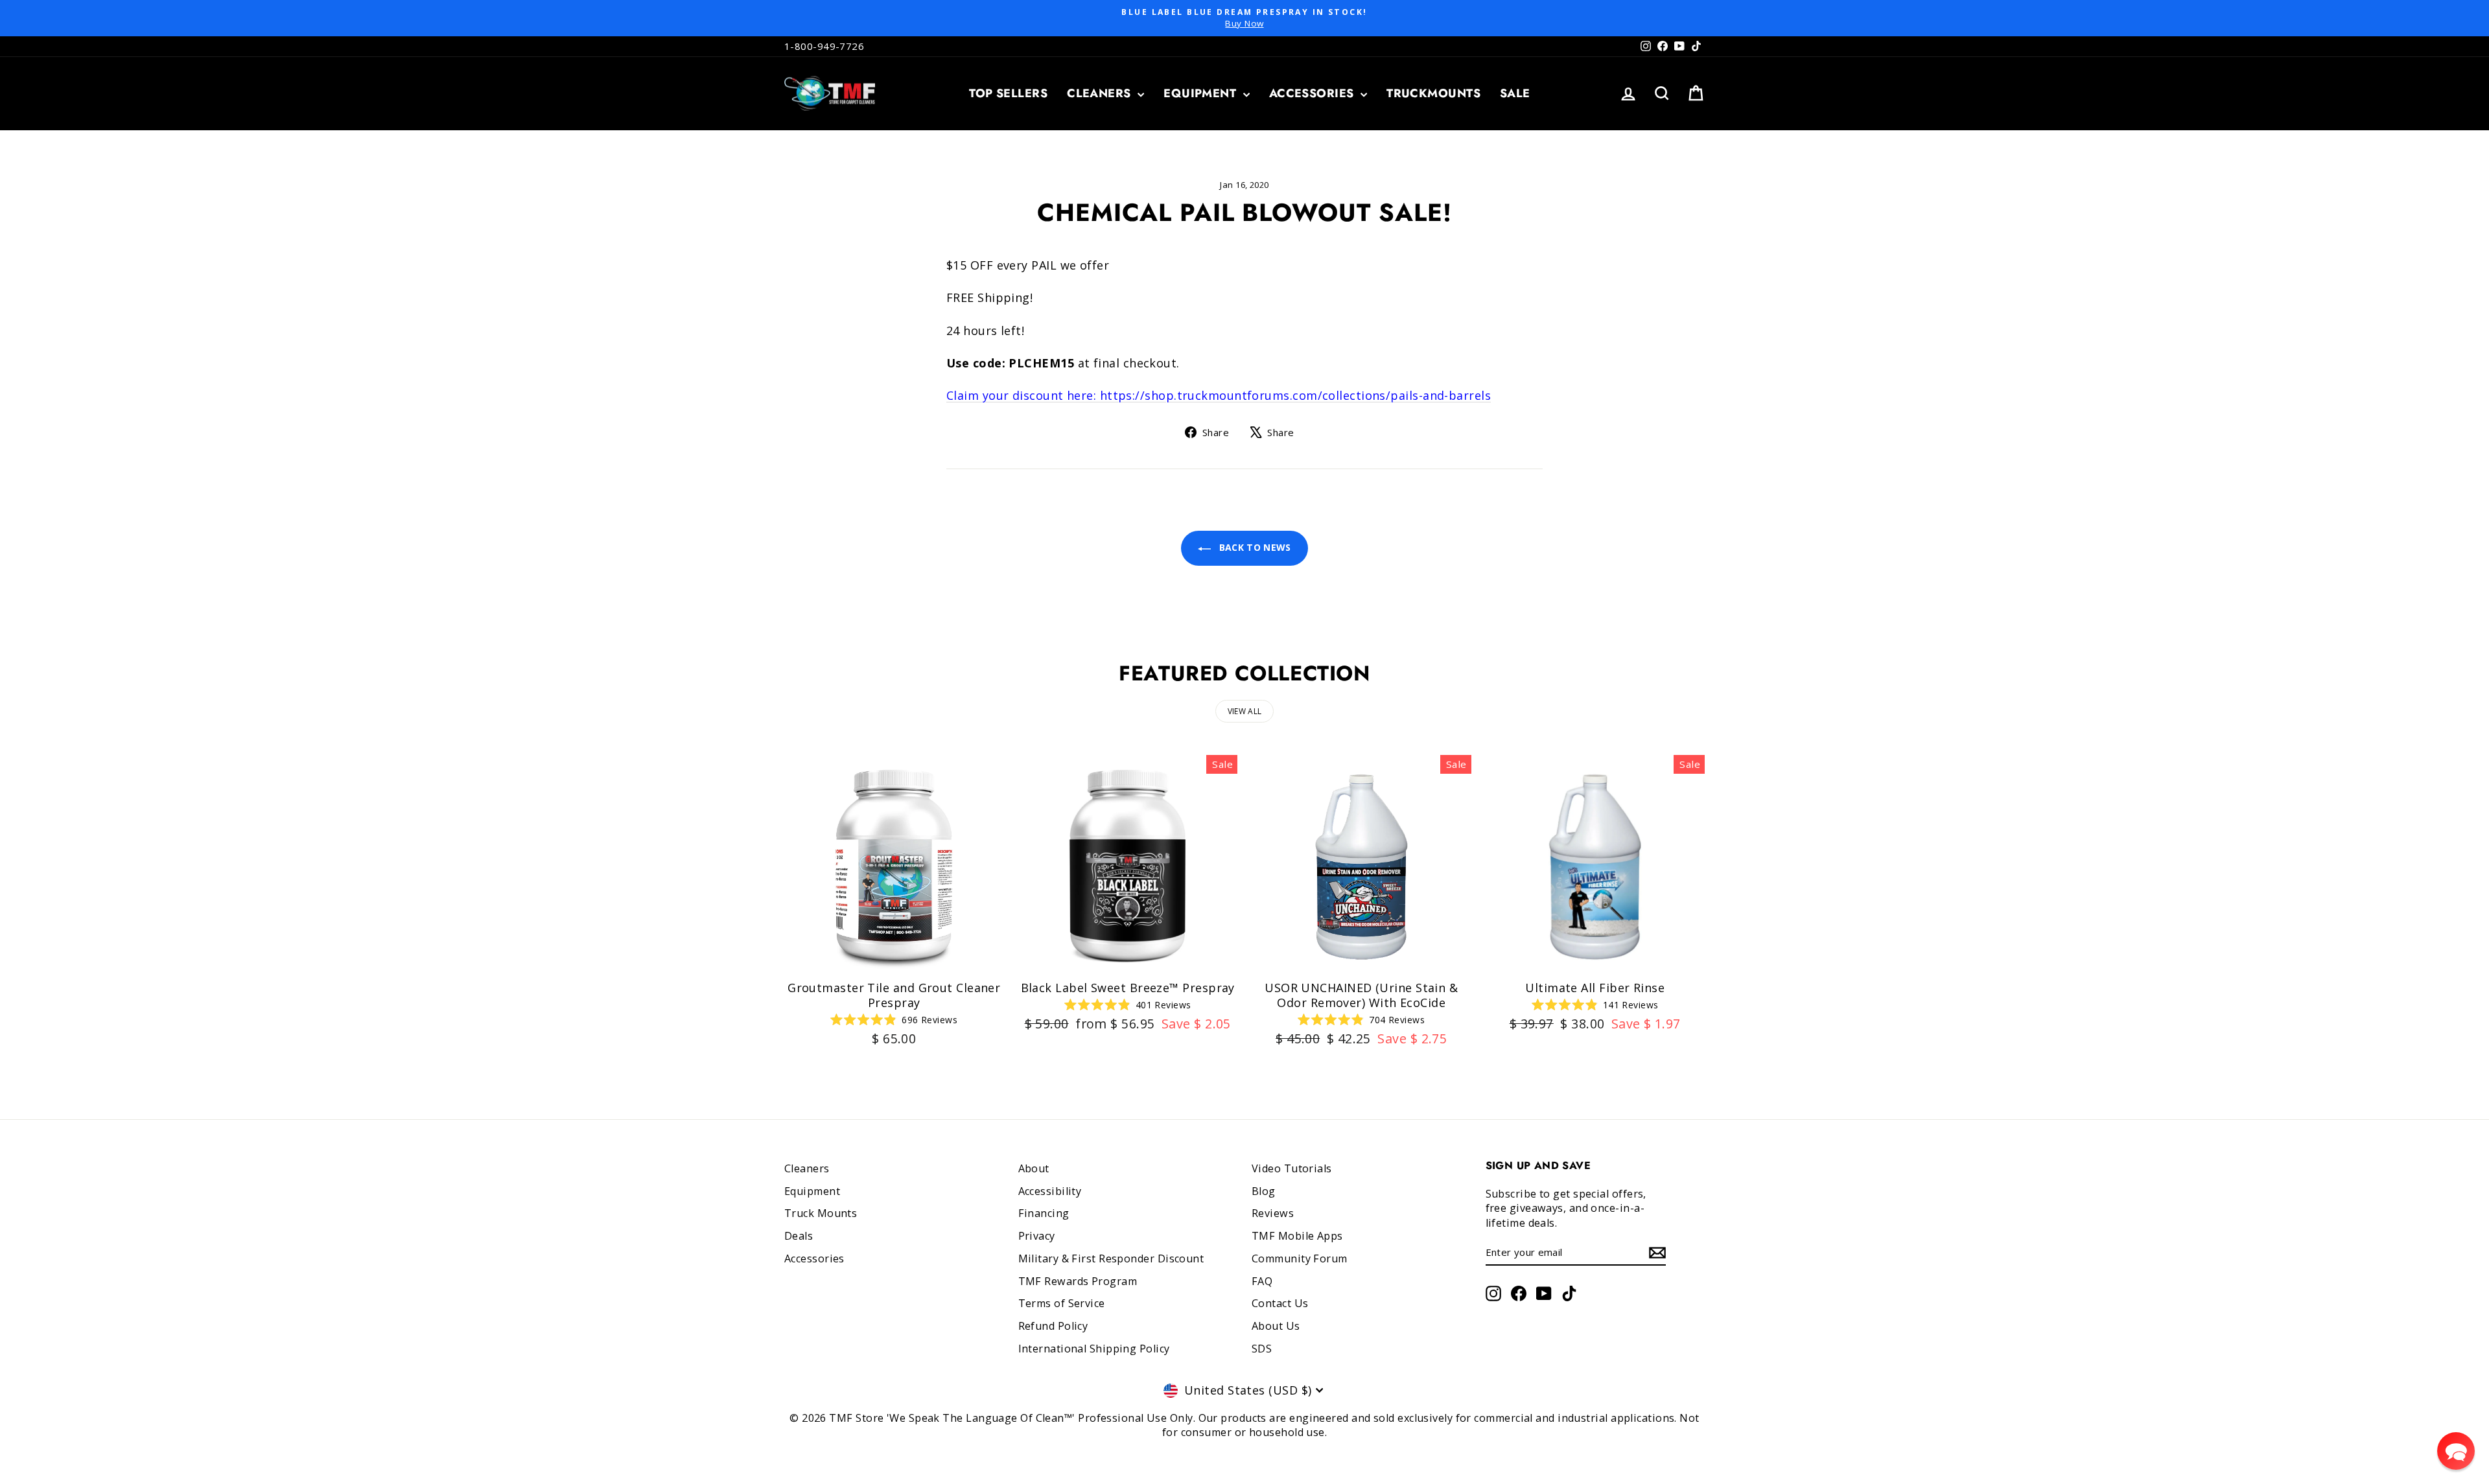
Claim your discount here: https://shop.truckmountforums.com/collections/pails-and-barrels (1219, 395)
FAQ (1262, 1281)
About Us (1276, 1326)
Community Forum (1300, 1258)
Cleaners (1101, 93)
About (1034, 1168)
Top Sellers (1008, 93)
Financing (1044, 1213)
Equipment (1202, 93)
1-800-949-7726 (824, 46)
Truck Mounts (821, 1213)
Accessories (1313, 93)
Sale (1515, 93)
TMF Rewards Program (1078, 1281)
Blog (1264, 1191)
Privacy (1037, 1236)
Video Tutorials (1292, 1168)
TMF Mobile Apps (1297, 1236)
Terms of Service (1062, 1303)
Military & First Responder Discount (1111, 1258)
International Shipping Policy (1094, 1349)
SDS (1262, 1349)
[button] (2456, 1451)
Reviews (1273, 1213)
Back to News (1254, 547)
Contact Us (1280, 1303)
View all (1244, 711)
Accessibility (1050, 1191)
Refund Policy (1053, 1326)
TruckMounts (1433, 93)
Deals (799, 1236)
